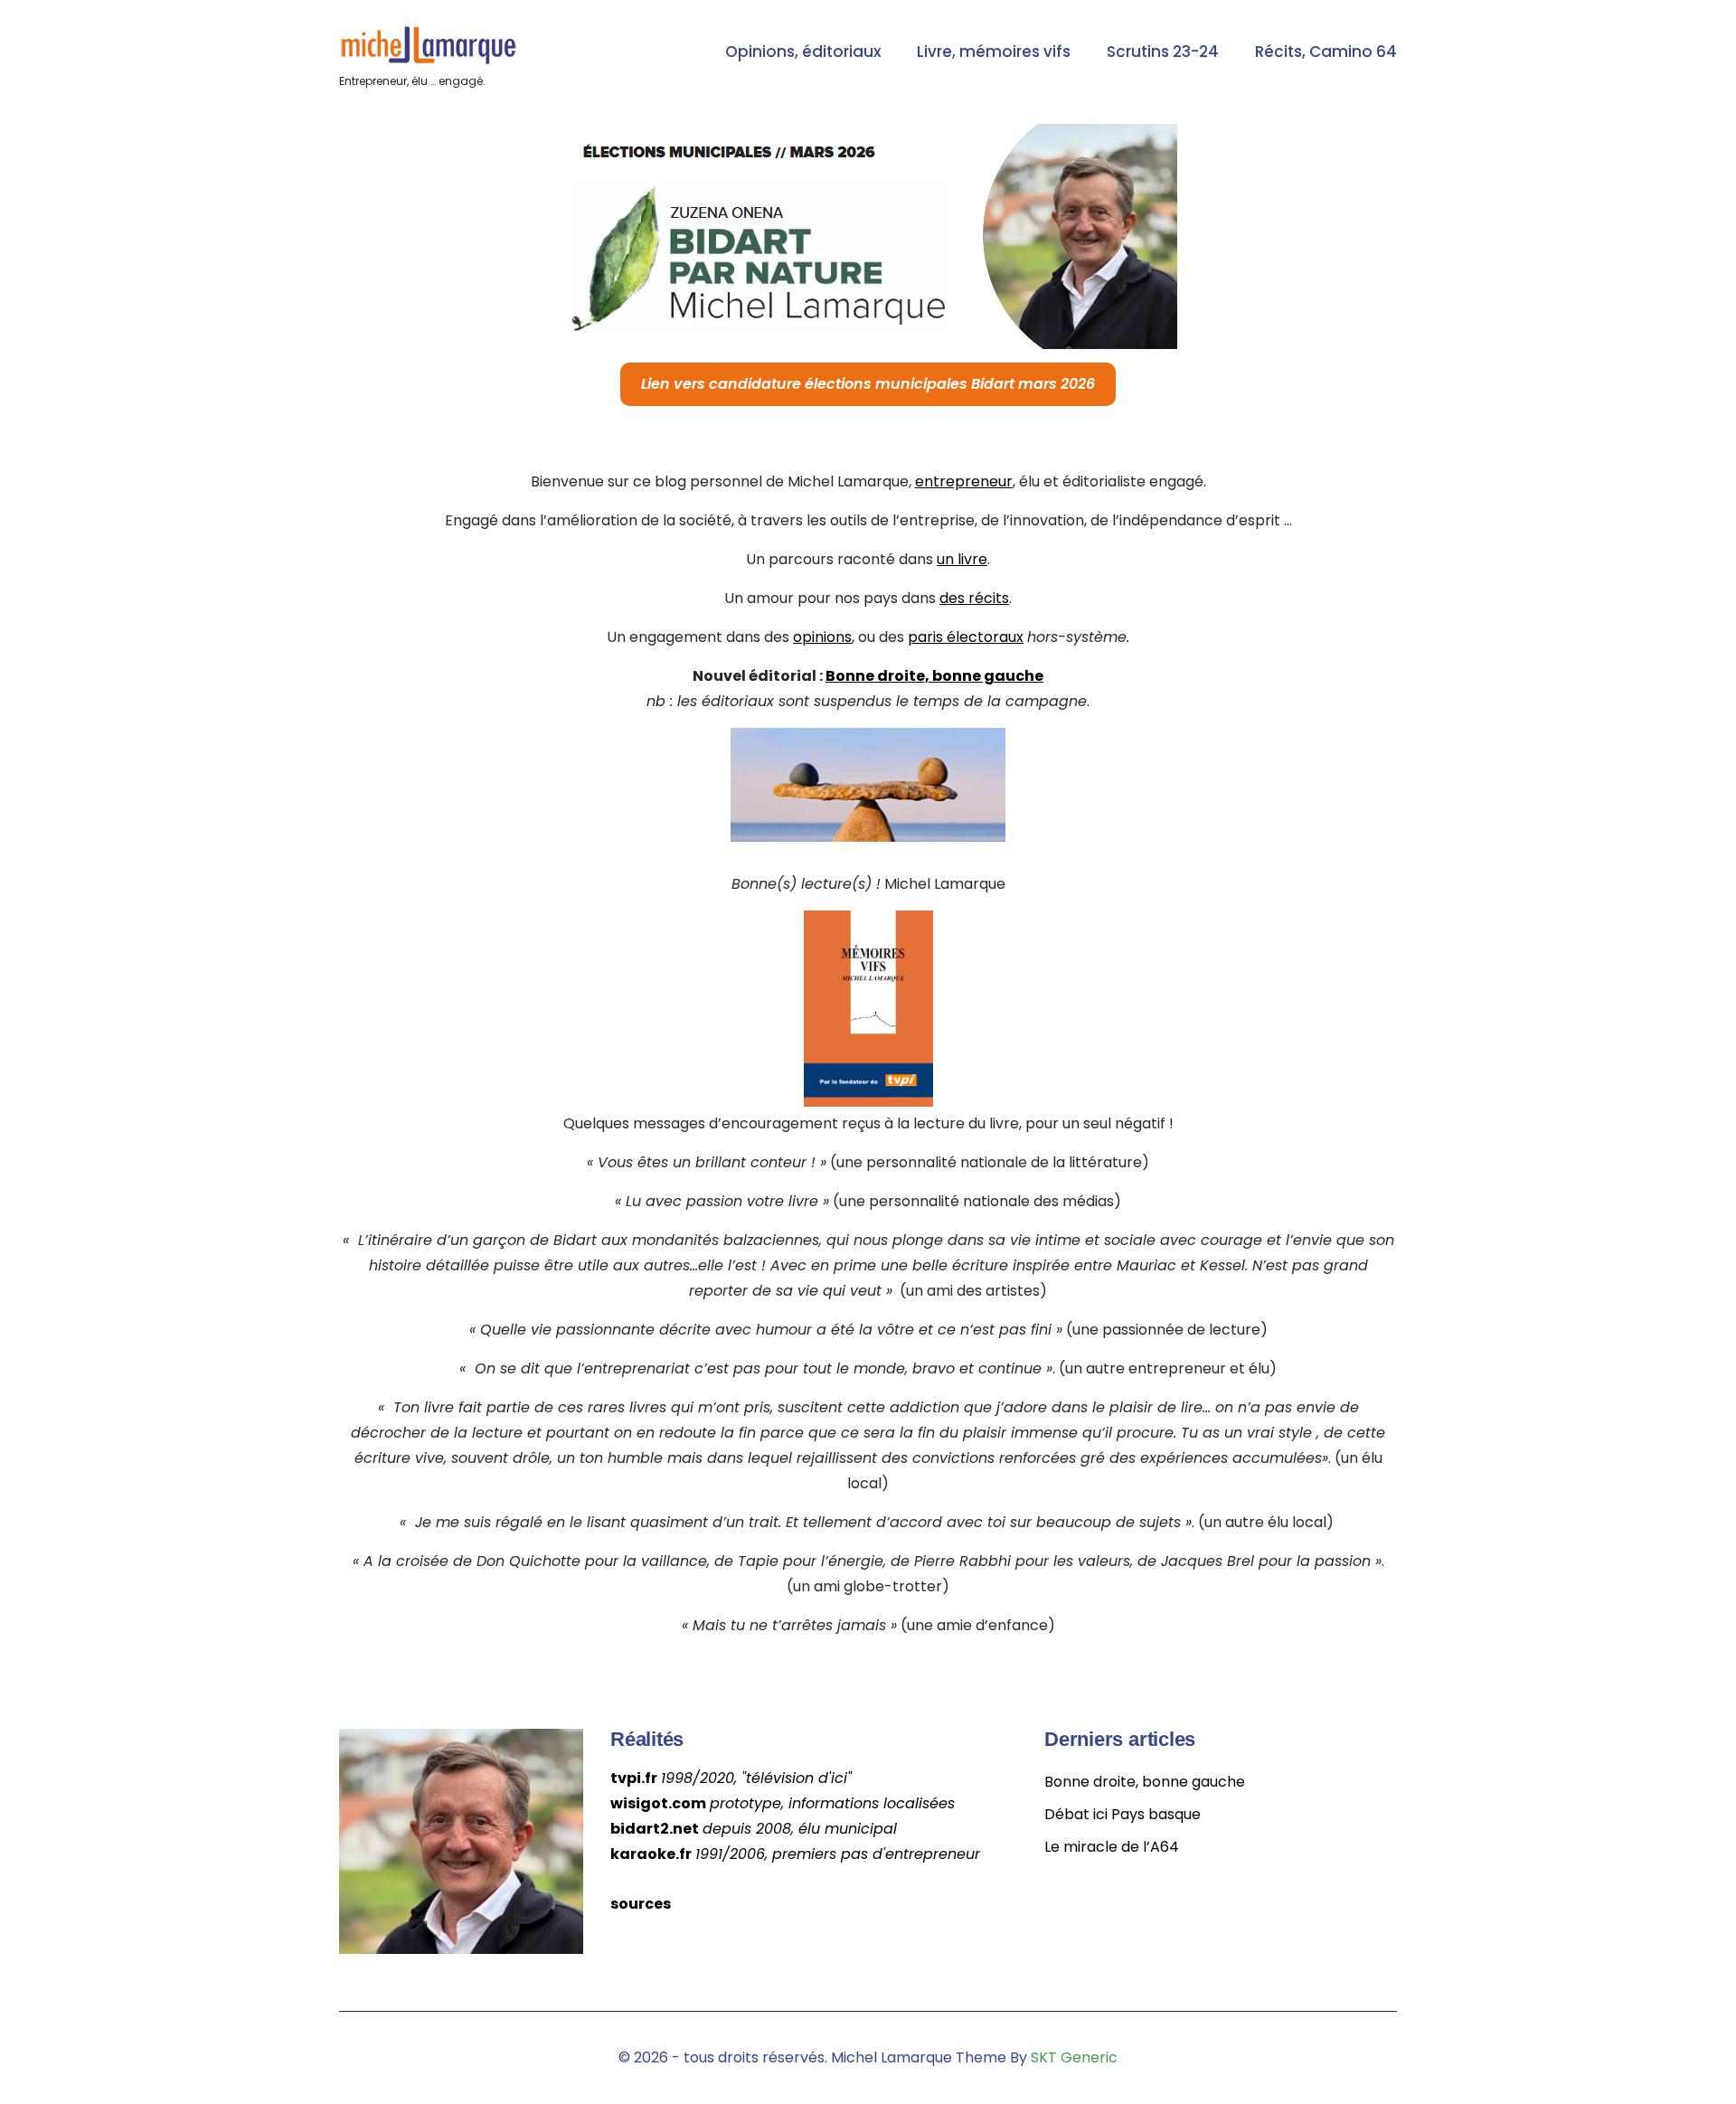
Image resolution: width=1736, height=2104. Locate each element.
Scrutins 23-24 (1163, 52)
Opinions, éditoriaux (803, 52)
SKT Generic (1074, 2057)
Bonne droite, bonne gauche (934, 676)
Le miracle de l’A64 (1112, 1847)
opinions (822, 637)
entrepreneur (964, 481)
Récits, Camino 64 (1326, 52)
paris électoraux (966, 637)
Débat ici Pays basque (1123, 1814)
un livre (962, 559)
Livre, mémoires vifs (994, 52)
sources (641, 1904)
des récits (974, 598)
